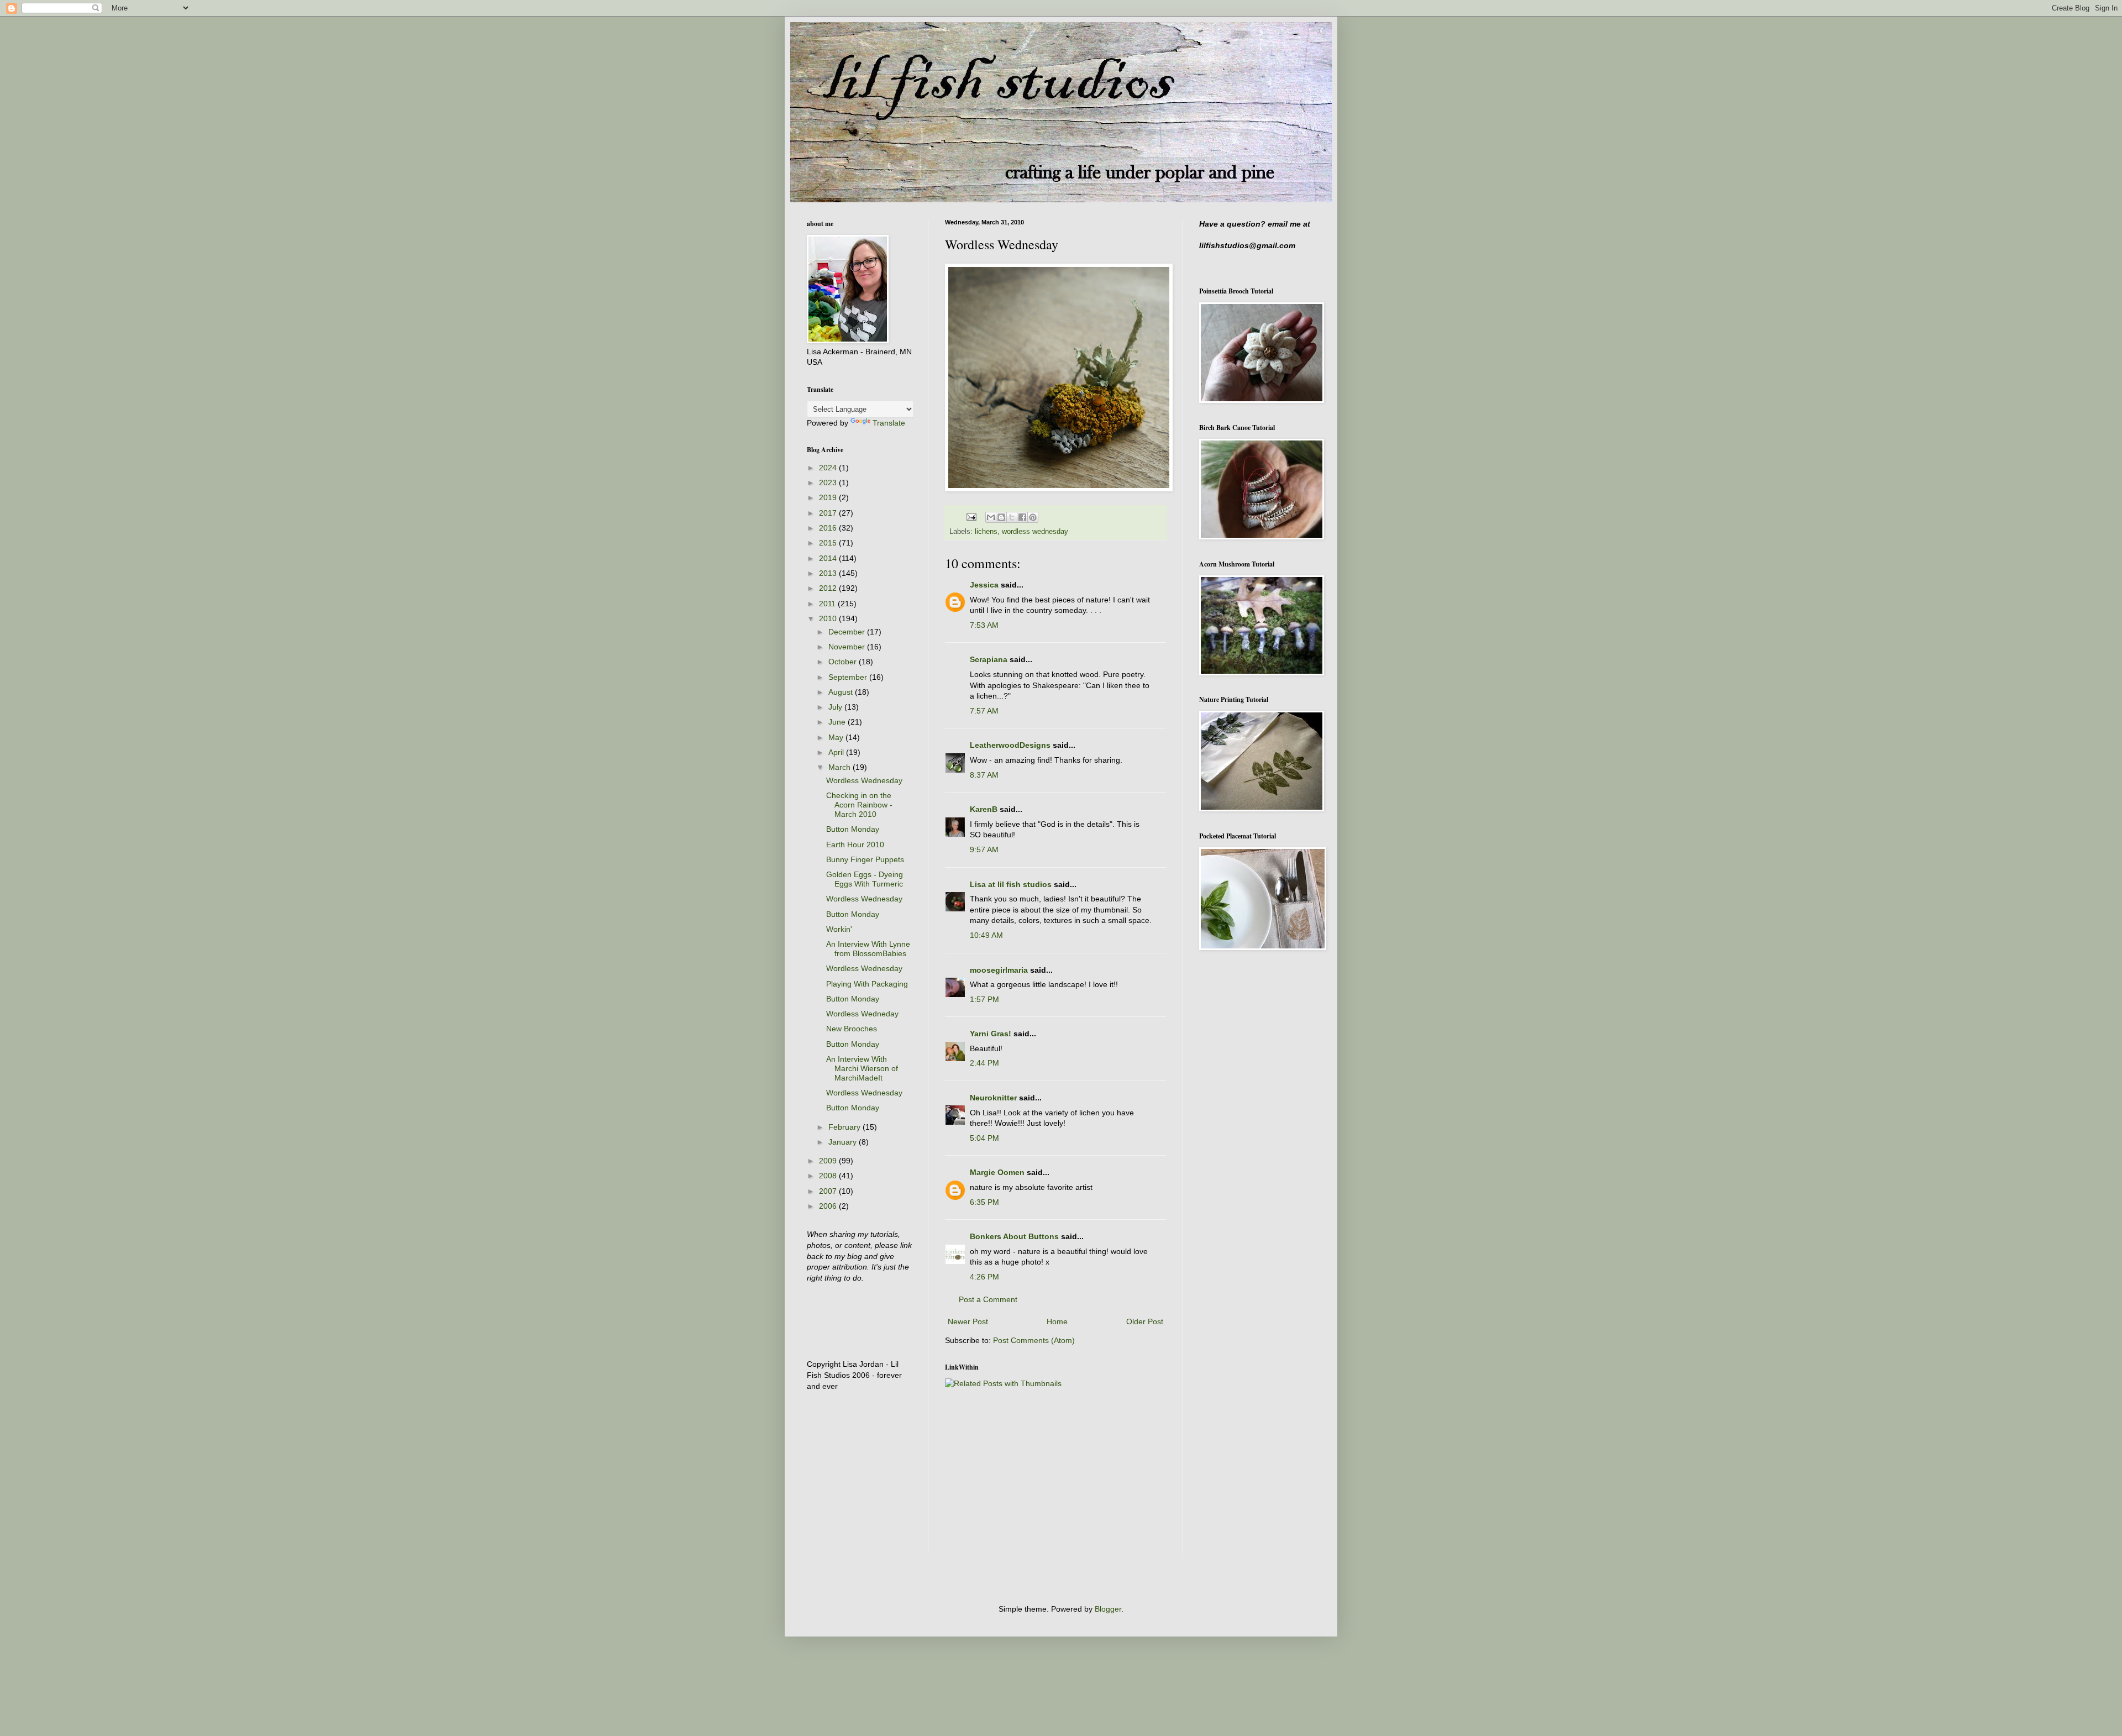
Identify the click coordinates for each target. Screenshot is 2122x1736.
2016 (829, 528)
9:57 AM (984, 849)
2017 (829, 513)
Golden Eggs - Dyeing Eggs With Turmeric (865, 879)
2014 (829, 558)
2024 (829, 468)
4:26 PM (984, 1277)
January (844, 1142)
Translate (889, 423)
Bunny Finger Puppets (865, 859)
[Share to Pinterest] (1033, 517)
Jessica (984, 585)
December (848, 632)
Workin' (839, 929)
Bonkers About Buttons (1014, 1236)
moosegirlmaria (999, 970)
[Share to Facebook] (1022, 517)
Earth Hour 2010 (855, 845)
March (841, 767)
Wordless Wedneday (862, 1014)
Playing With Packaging (867, 984)
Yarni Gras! (991, 1034)
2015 (829, 543)
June (838, 722)
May (837, 737)
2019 (829, 497)
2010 (829, 618)
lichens (986, 532)
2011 (828, 604)
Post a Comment (988, 1299)
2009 (829, 1161)
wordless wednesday (1035, 532)
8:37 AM (984, 775)
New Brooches (852, 1029)
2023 (829, 482)
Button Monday (853, 829)
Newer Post (968, 1321)
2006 (829, 1206)
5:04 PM (984, 1138)
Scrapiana (989, 659)
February (845, 1127)
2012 (829, 588)
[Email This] (991, 517)
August (842, 692)
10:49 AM (986, 935)
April (837, 752)
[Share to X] (1012, 517)
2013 (829, 573)
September (849, 677)
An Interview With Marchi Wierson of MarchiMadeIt (862, 1068)
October (844, 662)
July (836, 707)
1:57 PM (984, 999)
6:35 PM (984, 1202)
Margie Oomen (997, 1172)
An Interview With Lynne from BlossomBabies (868, 949)
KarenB (984, 809)
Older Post (1145, 1321)
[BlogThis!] (1001, 517)
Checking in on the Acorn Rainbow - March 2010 (859, 805)
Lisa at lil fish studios (1011, 884)
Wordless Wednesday (864, 780)
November (848, 647)
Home (1057, 1321)
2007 (829, 1191)
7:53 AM (984, 625)
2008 (829, 1176)
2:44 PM (984, 1063)
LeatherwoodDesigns (1010, 745)
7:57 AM (984, 711)
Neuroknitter (993, 1098)
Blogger (1108, 1609)
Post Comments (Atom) (1034, 1340)
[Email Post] (971, 517)
